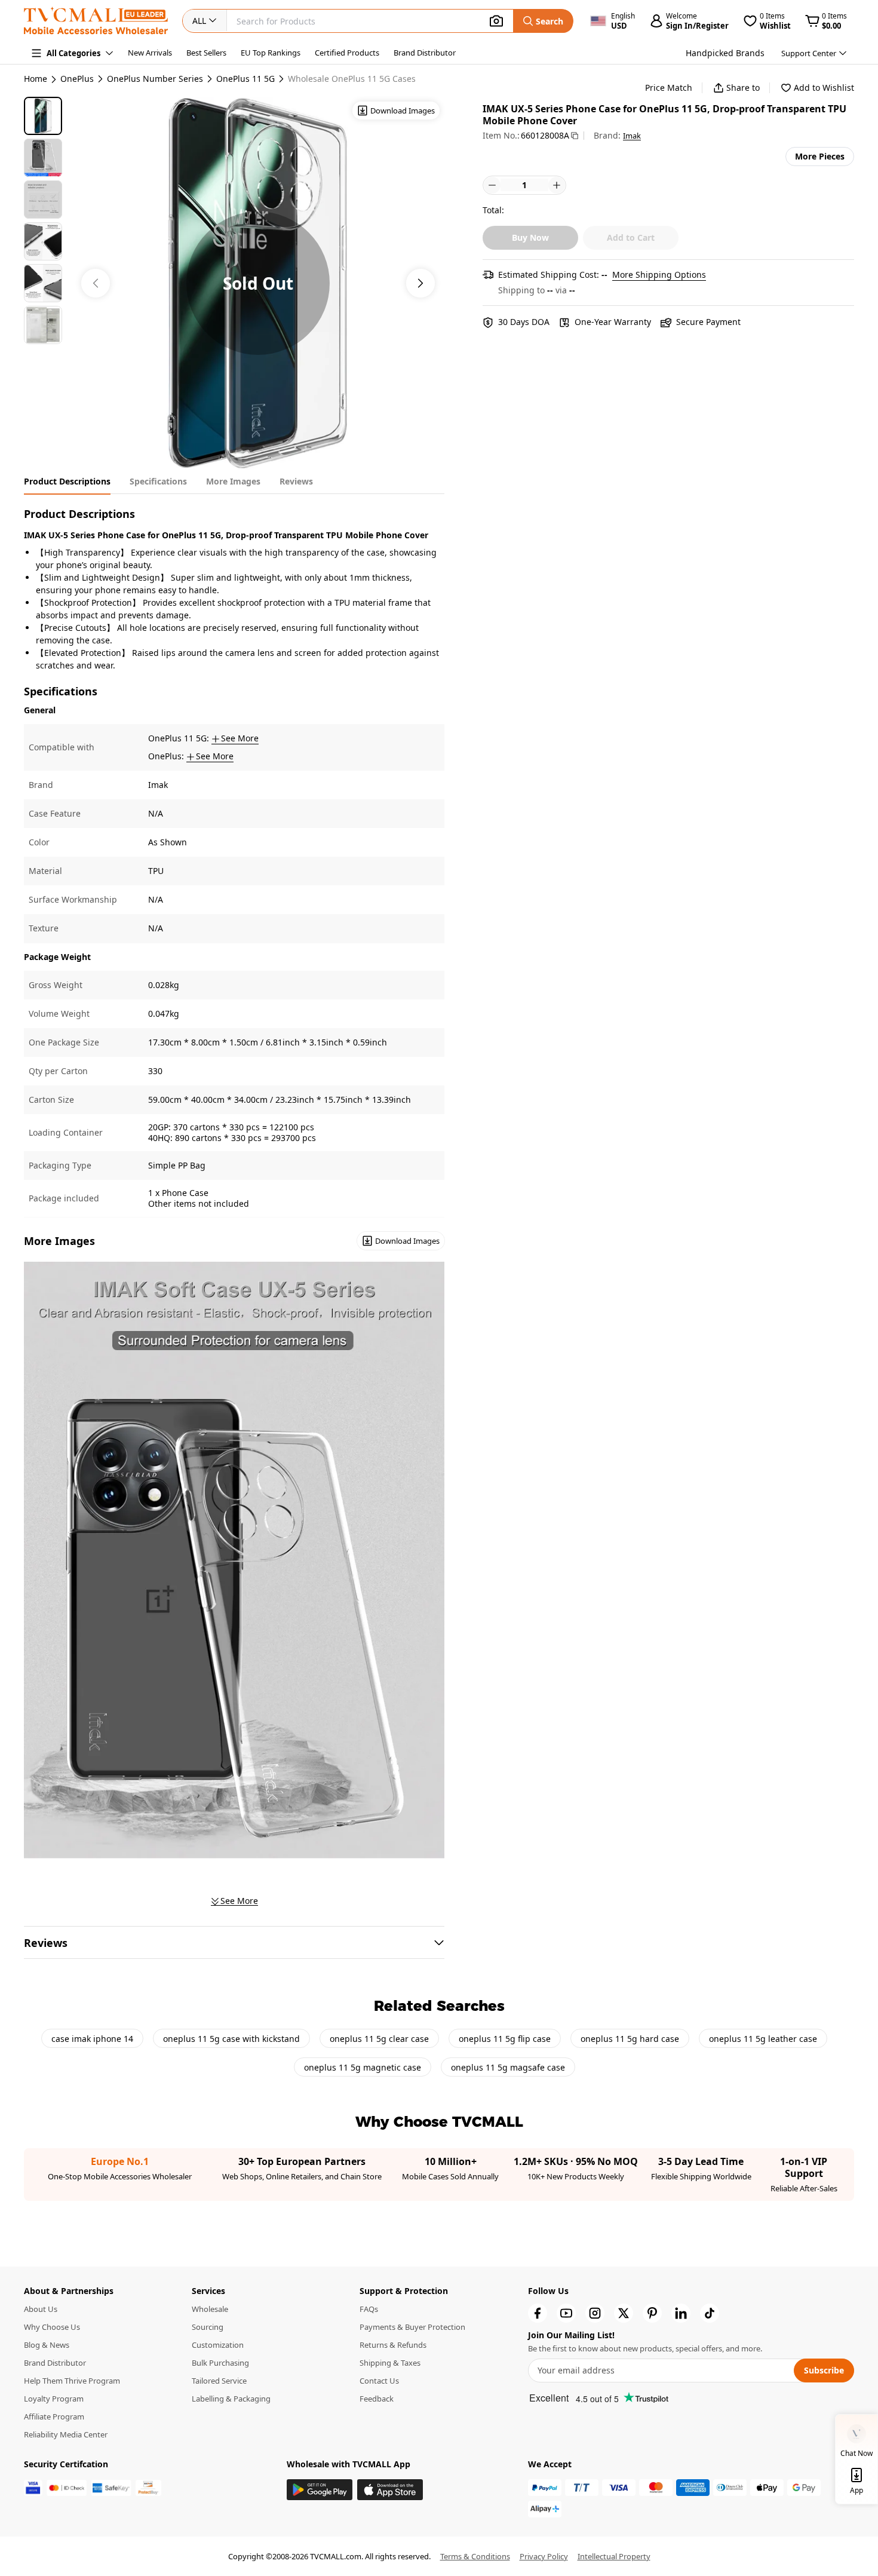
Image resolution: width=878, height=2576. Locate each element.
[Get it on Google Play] (320, 2490)
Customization (218, 2345)
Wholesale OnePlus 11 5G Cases (352, 79)
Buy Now (530, 237)
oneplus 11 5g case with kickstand (231, 2039)
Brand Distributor (425, 53)
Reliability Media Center (66, 2434)
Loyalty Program (54, 2399)
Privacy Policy (544, 2556)
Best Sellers (206, 53)
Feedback (377, 2399)
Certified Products (347, 53)
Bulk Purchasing (220, 2363)
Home (36, 79)
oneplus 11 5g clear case (379, 2039)
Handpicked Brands (725, 53)
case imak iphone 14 (92, 2039)
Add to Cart (631, 237)
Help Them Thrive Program (72, 2381)
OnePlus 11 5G (245, 79)
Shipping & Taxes (390, 2363)
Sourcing (208, 2327)
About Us (41, 2309)
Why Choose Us (52, 2327)
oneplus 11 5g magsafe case (508, 2067)
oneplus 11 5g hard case (630, 2039)
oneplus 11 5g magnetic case (363, 2067)
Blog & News (47, 2345)
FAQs (369, 2309)
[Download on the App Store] (390, 2490)
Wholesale (210, 2309)
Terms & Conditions (475, 2556)
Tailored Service (219, 2381)
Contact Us (379, 2381)
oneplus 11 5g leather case (763, 2039)
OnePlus (77, 79)
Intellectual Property (614, 2556)
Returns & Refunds (393, 2345)
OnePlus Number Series (155, 79)
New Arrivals (150, 53)
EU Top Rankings (271, 53)
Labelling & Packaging (231, 2399)
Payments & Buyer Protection (412, 2327)
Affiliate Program (54, 2416)
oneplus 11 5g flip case (505, 2039)
